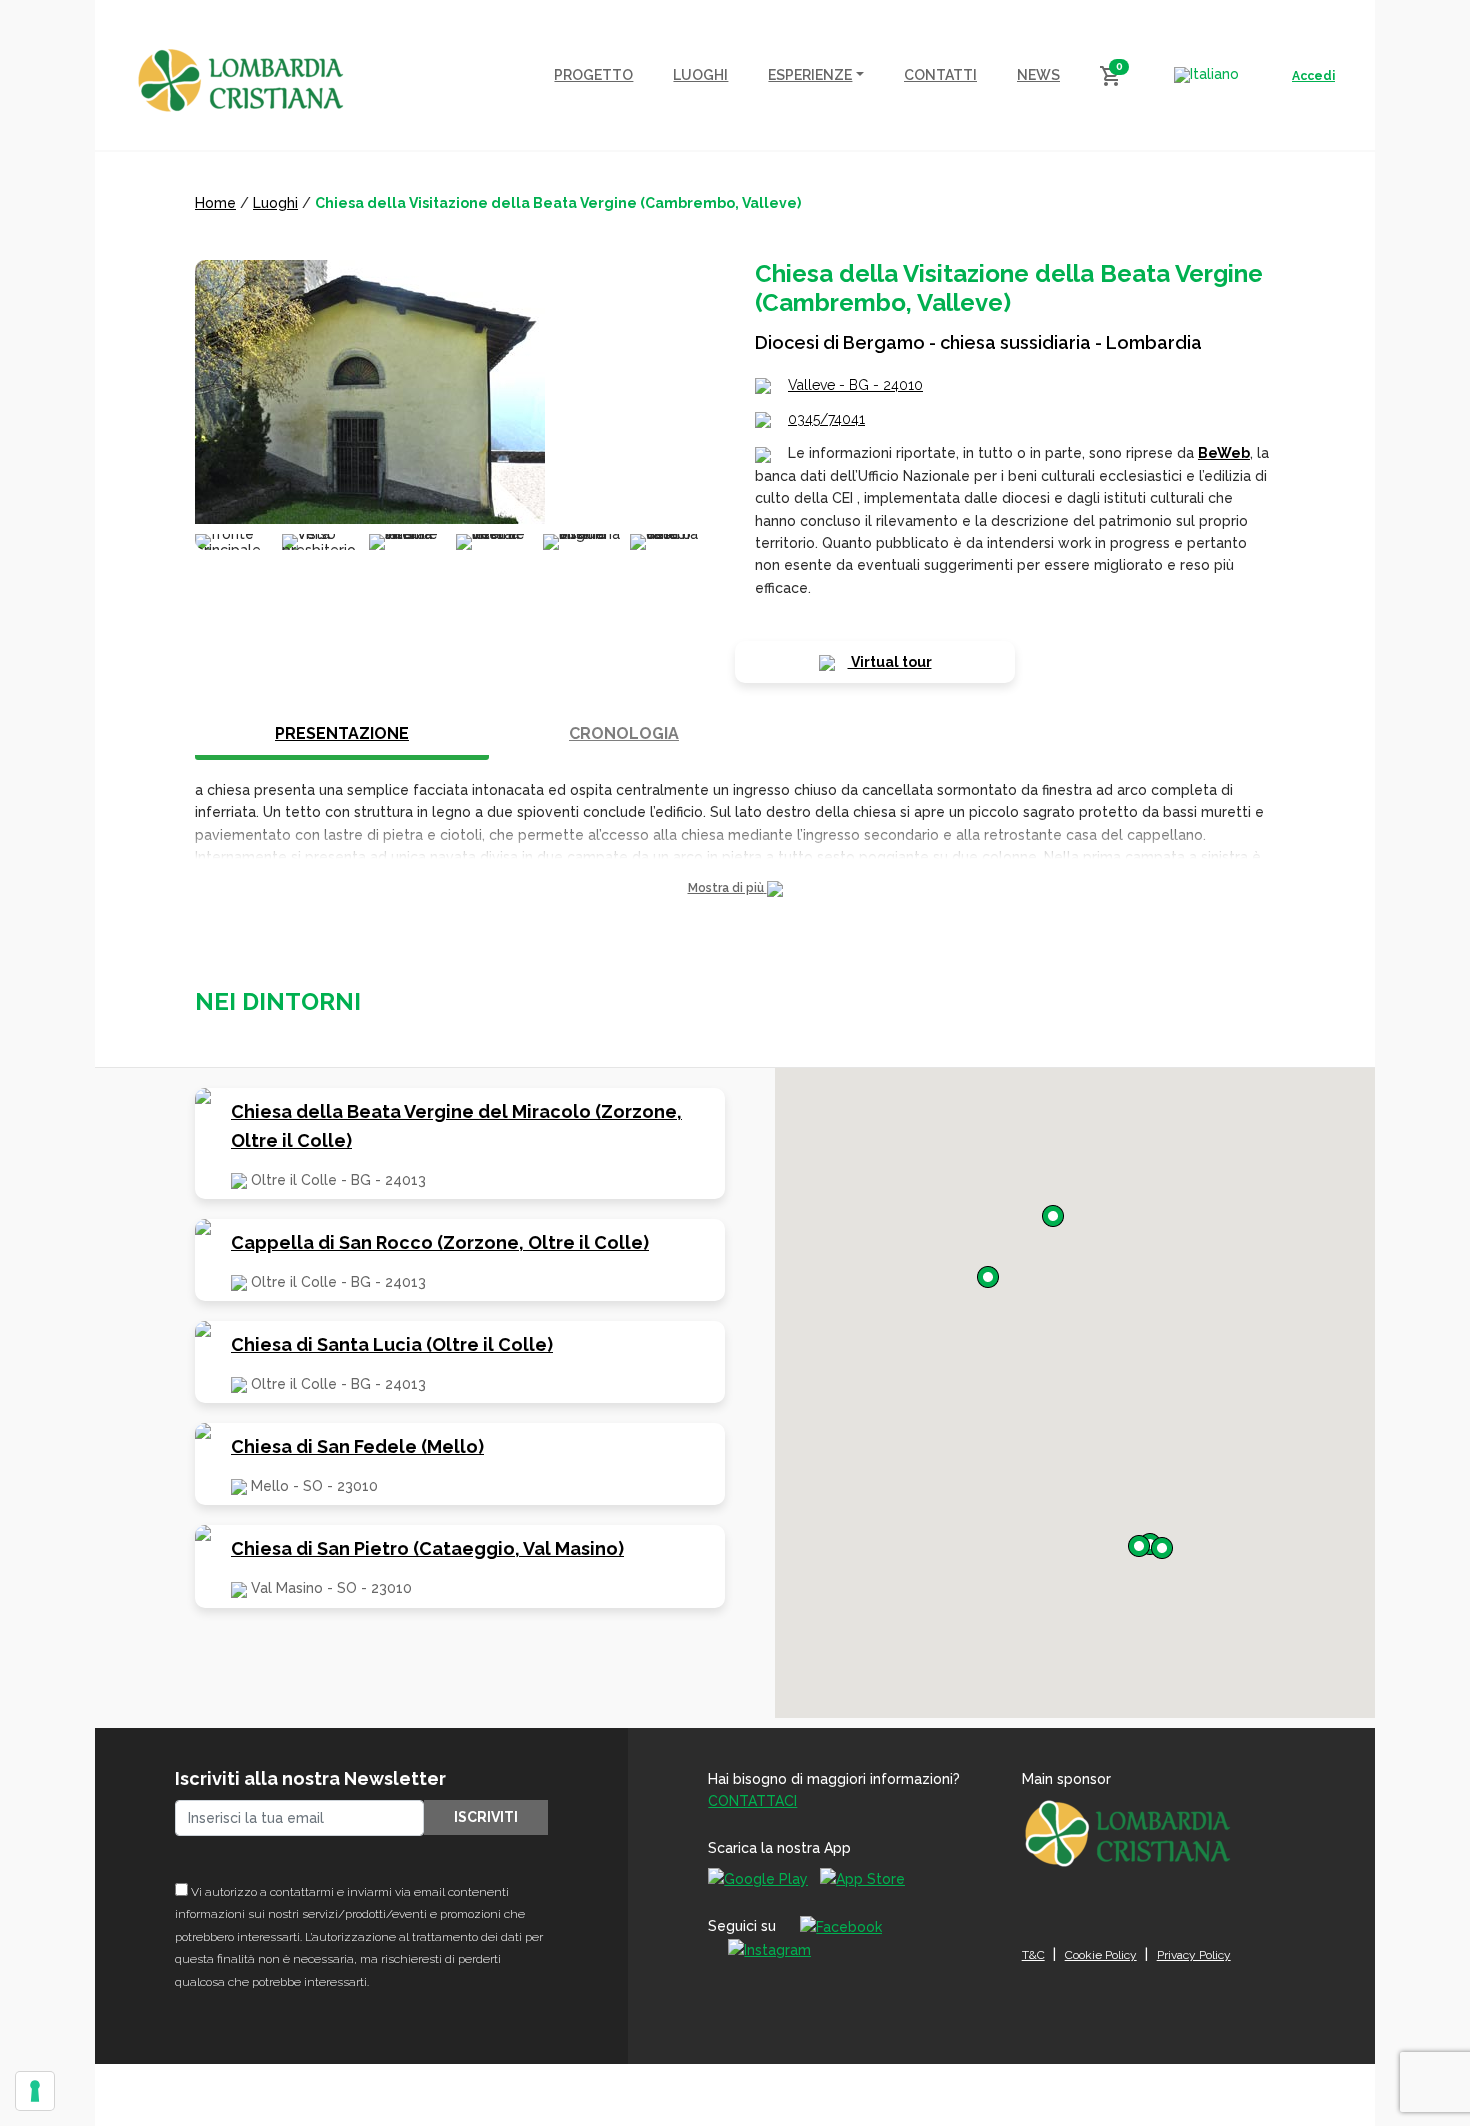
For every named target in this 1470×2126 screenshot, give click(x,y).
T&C (1033, 1955)
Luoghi (275, 203)
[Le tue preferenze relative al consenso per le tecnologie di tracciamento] (35, 2091)
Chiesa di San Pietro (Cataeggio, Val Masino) (427, 1548)
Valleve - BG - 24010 (855, 385)
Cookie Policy (1101, 1955)
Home (215, 203)
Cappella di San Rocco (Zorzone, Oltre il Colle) (440, 1242)
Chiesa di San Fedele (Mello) (357, 1446)
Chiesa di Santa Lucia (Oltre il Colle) (392, 1344)
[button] (735, 888)
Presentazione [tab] (342, 733)
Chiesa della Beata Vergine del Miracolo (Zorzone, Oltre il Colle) (456, 1126)
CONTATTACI (752, 1801)
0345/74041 (826, 419)
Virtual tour (890, 662)
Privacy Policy (1194, 1955)
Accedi (1313, 76)
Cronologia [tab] (624, 733)
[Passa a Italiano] (1206, 75)
